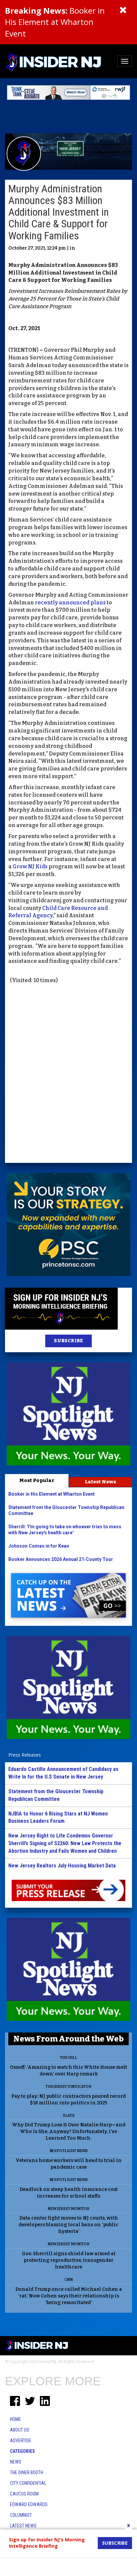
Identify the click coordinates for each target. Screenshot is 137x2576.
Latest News (100, 1482)
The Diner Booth (27, 2472)
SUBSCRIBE (68, 1341)
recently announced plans (71, 603)
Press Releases (25, 1755)
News (16, 2462)
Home (15, 2419)
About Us (20, 2430)
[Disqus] (68, 1074)
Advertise (21, 2441)
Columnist (21, 2515)
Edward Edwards (29, 2504)
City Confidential (28, 2483)
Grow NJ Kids (30, 866)
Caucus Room (24, 2494)
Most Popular (37, 1480)
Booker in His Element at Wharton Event (55, 22)
